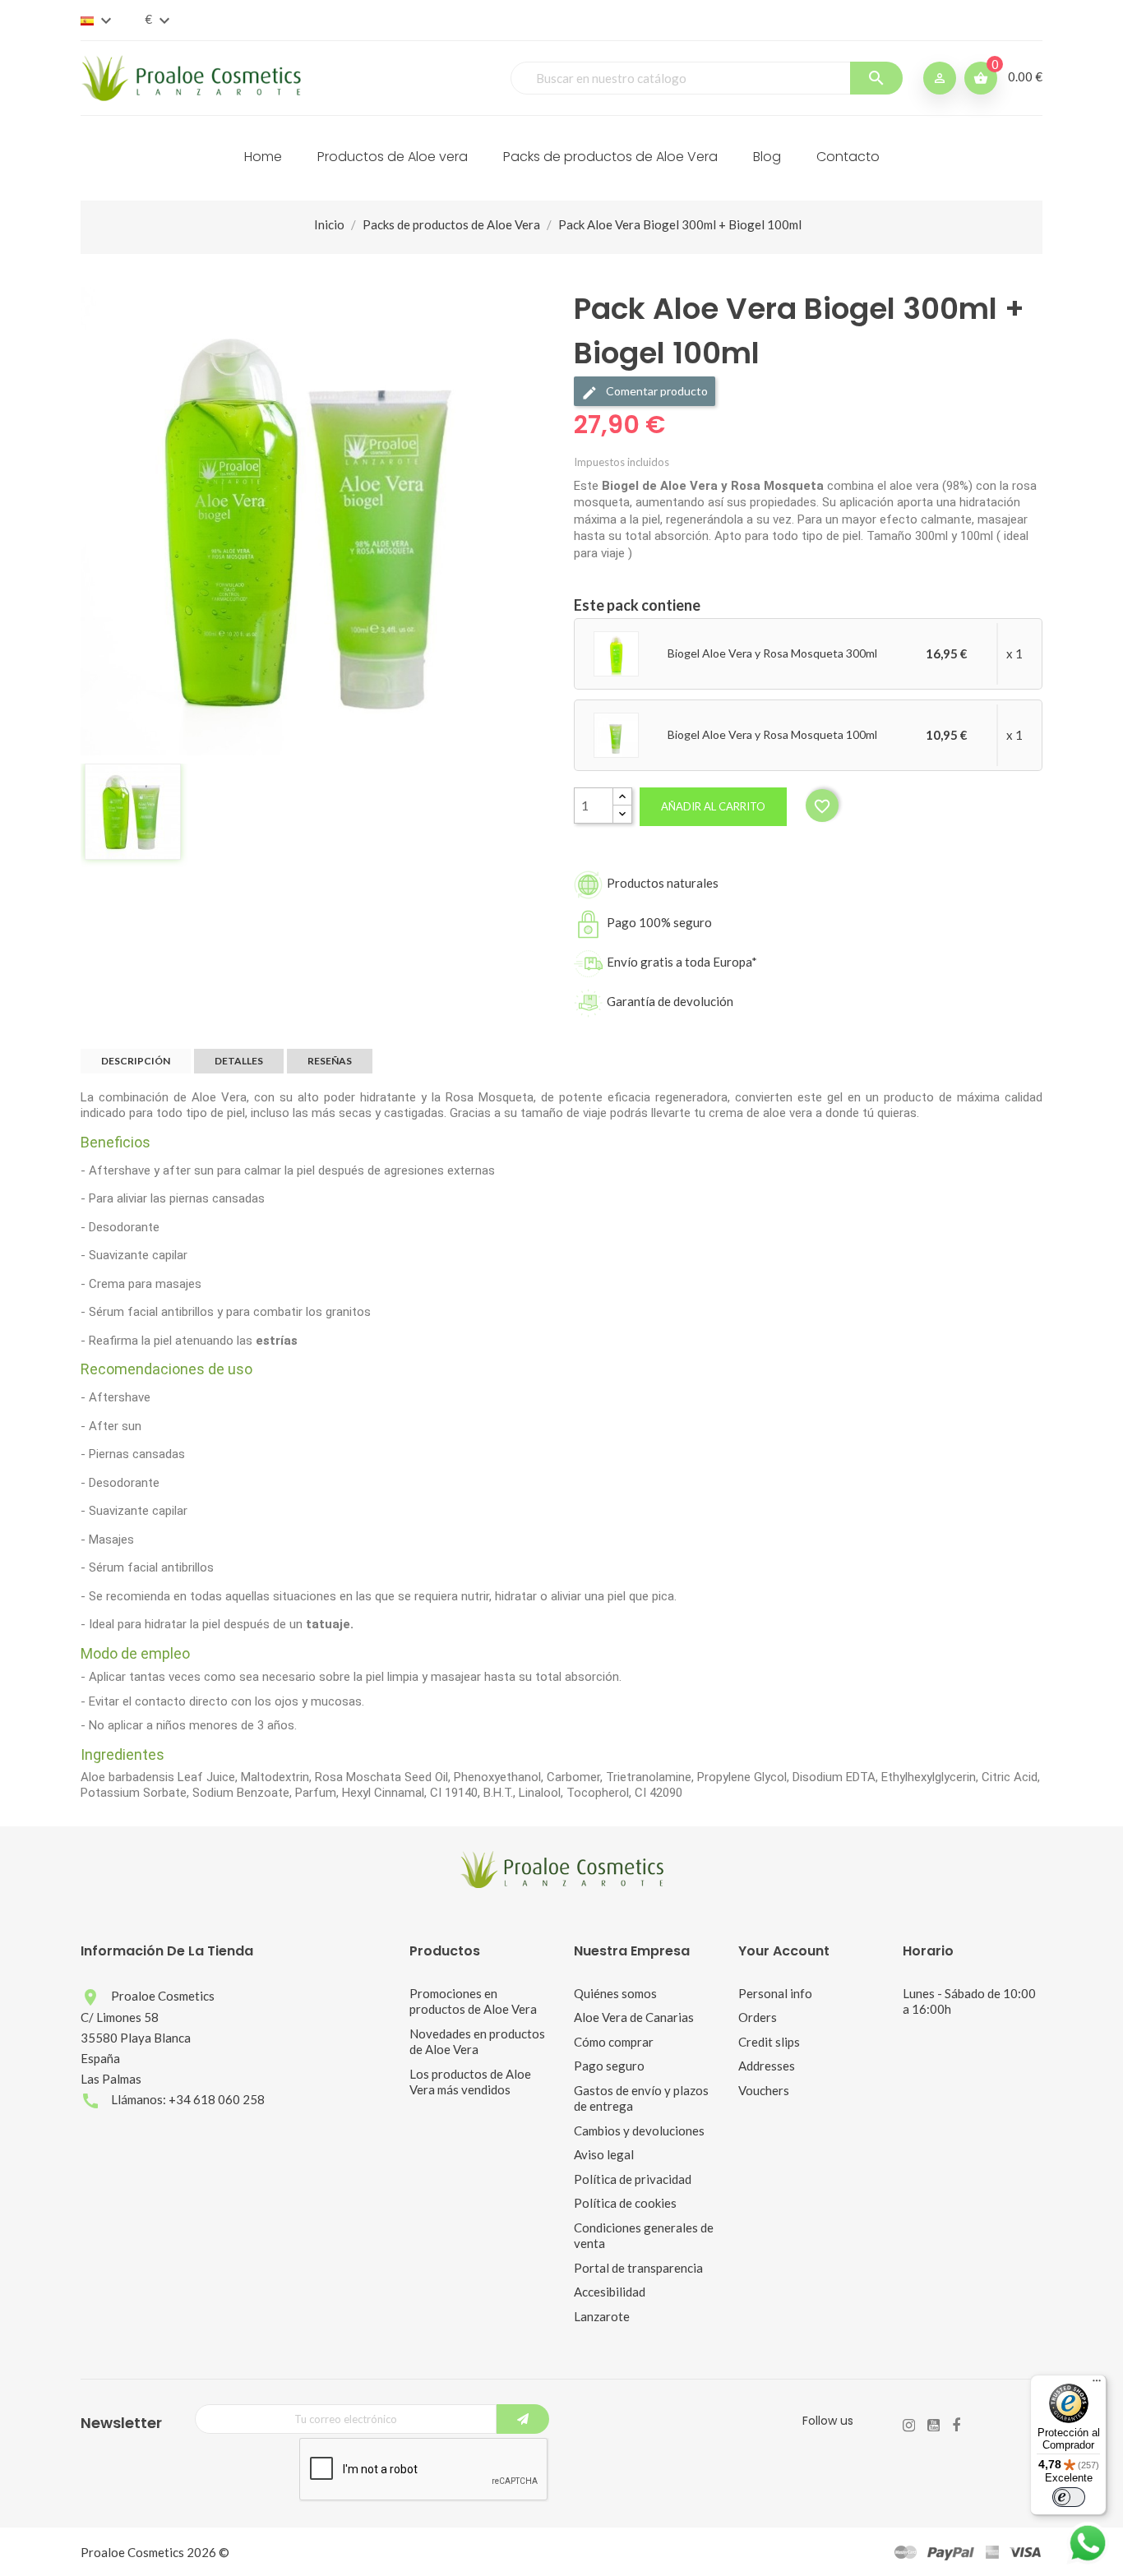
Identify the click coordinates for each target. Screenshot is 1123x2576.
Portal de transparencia (638, 2268)
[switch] (1069, 2497)
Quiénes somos (615, 1993)
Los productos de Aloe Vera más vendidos (470, 2082)
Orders (758, 2017)
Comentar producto (656, 391)
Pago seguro (609, 2066)
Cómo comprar (614, 2042)
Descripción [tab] (136, 1061)
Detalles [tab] (239, 1061)
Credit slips (769, 2042)
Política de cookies (625, 2203)
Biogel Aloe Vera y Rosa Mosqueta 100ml (772, 734)
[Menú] (1097, 2384)
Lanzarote (602, 2316)
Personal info (775, 1993)
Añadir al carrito (713, 806)
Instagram (909, 2426)
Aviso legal (604, 2154)
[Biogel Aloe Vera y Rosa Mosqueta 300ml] (616, 653)
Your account (784, 1951)
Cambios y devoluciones (639, 2131)
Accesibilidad (610, 2292)
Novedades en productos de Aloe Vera (477, 2042)
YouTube (934, 2426)
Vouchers (764, 2090)
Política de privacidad (633, 2179)
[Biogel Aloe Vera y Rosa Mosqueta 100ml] (616, 734)
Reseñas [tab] (330, 1061)
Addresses (767, 2066)
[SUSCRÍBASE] (523, 2419)
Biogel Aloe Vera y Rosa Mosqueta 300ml (772, 653)
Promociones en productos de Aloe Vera (473, 2001)
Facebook (956, 2426)
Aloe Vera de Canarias (634, 2017)
